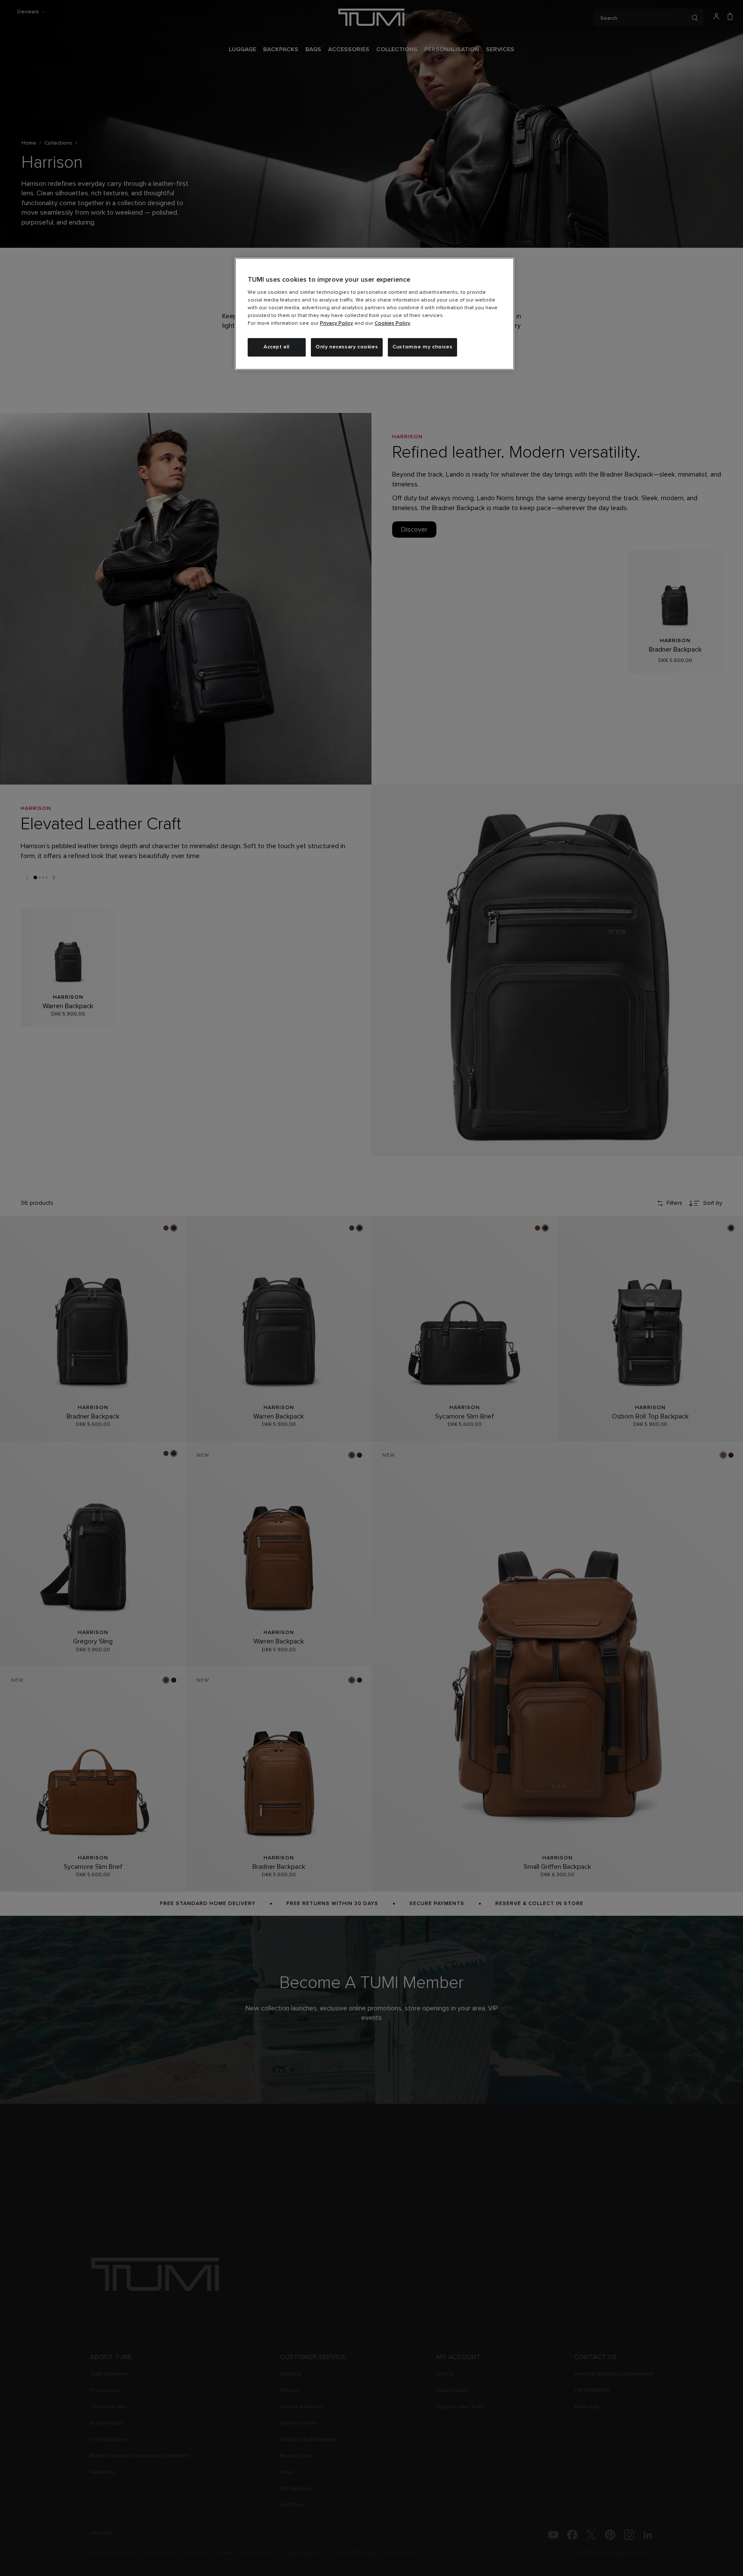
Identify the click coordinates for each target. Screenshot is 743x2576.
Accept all (277, 347)
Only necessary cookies (347, 347)
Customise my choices (422, 347)
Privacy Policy (336, 323)
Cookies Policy (392, 323)
